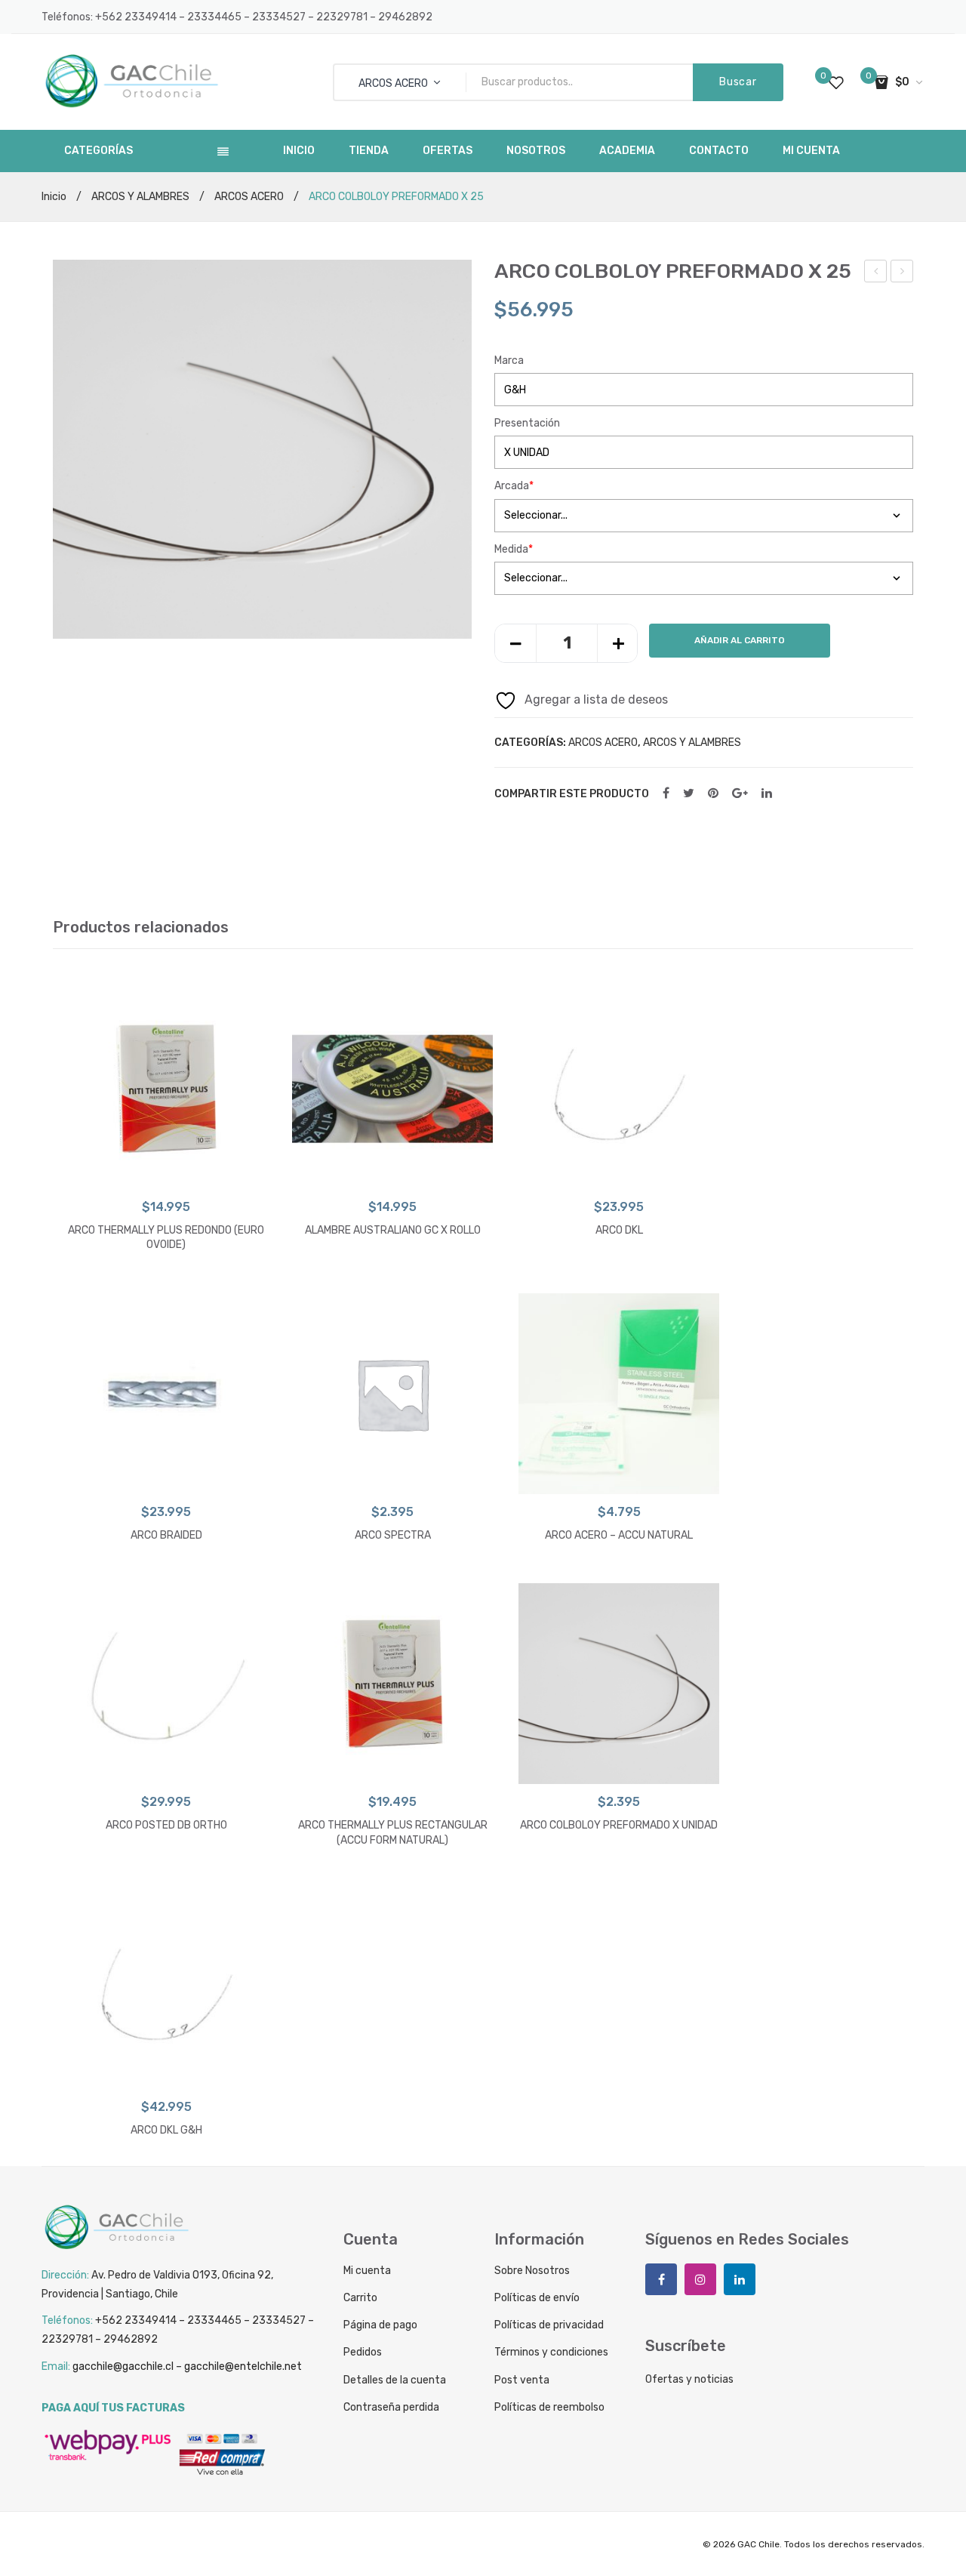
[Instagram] (700, 2279)
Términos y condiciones (551, 2352)
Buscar (738, 82)
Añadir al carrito (740, 640)
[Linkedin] (740, 2279)
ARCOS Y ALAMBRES (140, 197)
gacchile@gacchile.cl (123, 2366)
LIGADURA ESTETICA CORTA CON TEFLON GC (902, 273)
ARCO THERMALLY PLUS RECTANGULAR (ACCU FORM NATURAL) (393, 1833)
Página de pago (380, 2325)
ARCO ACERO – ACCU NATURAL (619, 1535)
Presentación (527, 423)
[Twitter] (689, 794)
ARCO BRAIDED (166, 1535)
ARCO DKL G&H (166, 2130)
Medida (514, 549)
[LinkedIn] (767, 794)
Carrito (360, 2298)
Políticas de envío (537, 2298)
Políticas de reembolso (549, 2407)
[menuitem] (299, 151)
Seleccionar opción (166, 1174)
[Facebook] (666, 794)
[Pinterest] (713, 794)
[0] (836, 82)
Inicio (54, 197)
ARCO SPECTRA (393, 1535)
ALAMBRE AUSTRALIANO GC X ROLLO (393, 1230)
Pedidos (363, 2352)
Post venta (522, 2380)
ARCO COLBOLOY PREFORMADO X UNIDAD (619, 1825)
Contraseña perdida (391, 2407)
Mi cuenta (367, 2271)
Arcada (514, 486)
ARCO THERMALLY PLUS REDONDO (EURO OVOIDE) (166, 1238)
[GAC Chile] (132, 81)
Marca (509, 361)
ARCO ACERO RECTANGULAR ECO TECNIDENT (877, 273)
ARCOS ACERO (249, 197)
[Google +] (740, 794)
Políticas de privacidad (549, 2325)
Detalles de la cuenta (395, 2380)
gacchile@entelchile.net (243, 2366)
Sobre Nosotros (532, 2271)
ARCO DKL (619, 1230)
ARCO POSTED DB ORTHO (166, 1825)
